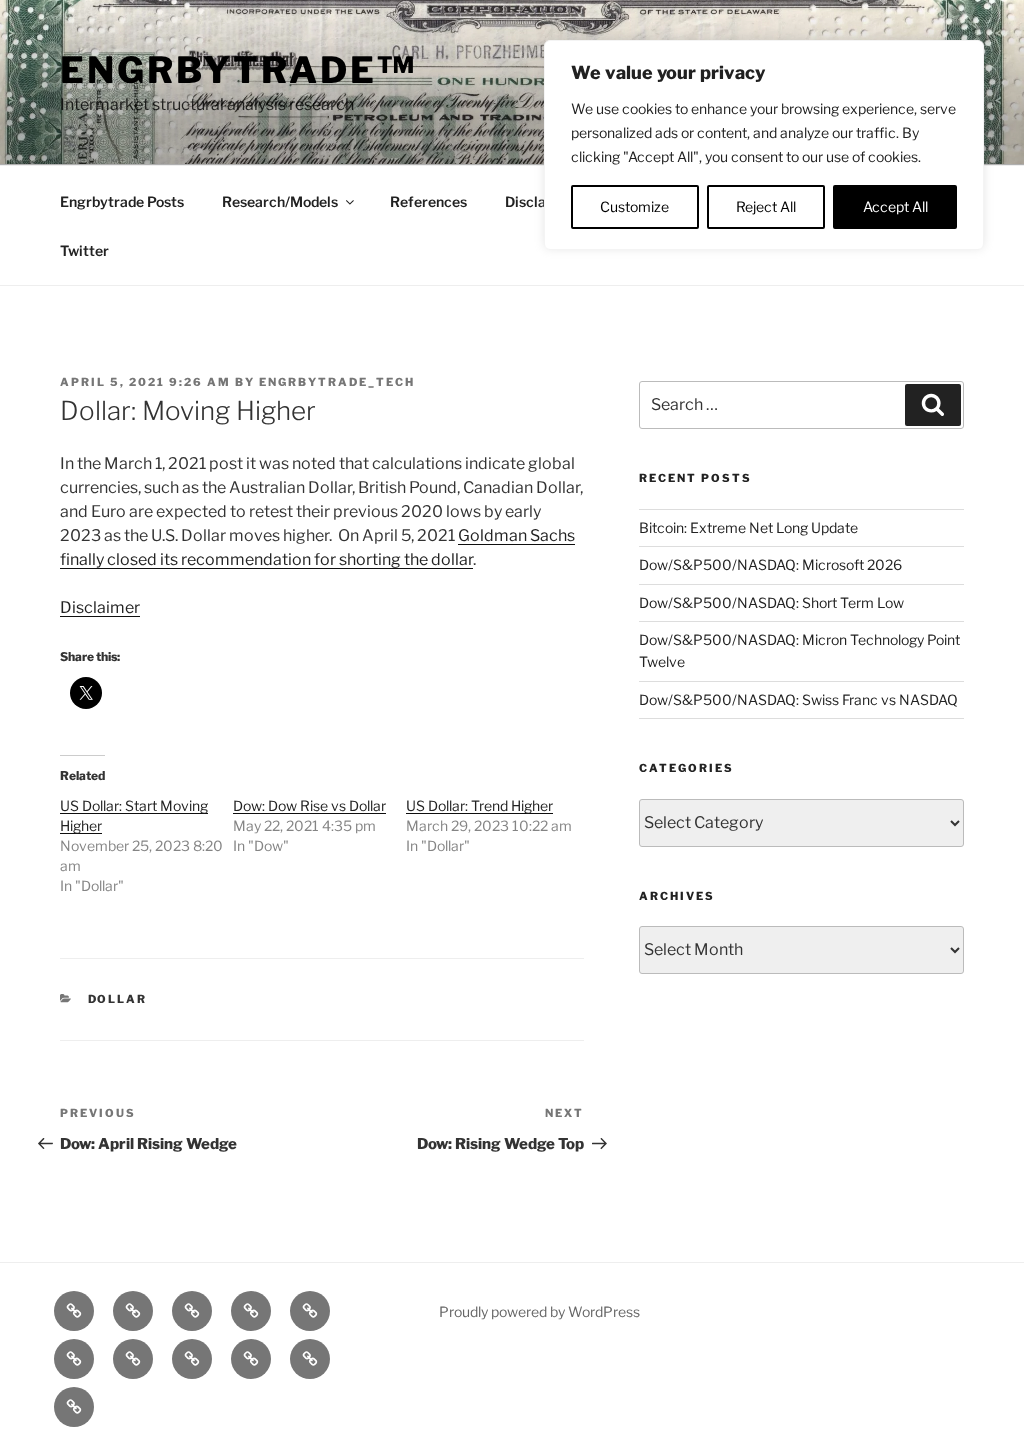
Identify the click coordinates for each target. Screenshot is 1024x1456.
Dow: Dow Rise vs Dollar (309, 805)
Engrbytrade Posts (122, 201)
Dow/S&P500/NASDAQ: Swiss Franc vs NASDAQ (798, 699)
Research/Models (280, 201)
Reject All (766, 206)
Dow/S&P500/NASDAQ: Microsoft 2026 (770, 564)
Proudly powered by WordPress (539, 1311)
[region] (764, 145)
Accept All (895, 206)
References (428, 201)
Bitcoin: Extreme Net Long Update (748, 527)
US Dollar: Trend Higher (479, 805)
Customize (634, 206)
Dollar (118, 999)
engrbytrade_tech (337, 382)
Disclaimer (541, 201)
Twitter (84, 250)
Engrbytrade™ (238, 70)
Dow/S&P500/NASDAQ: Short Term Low (771, 602)
